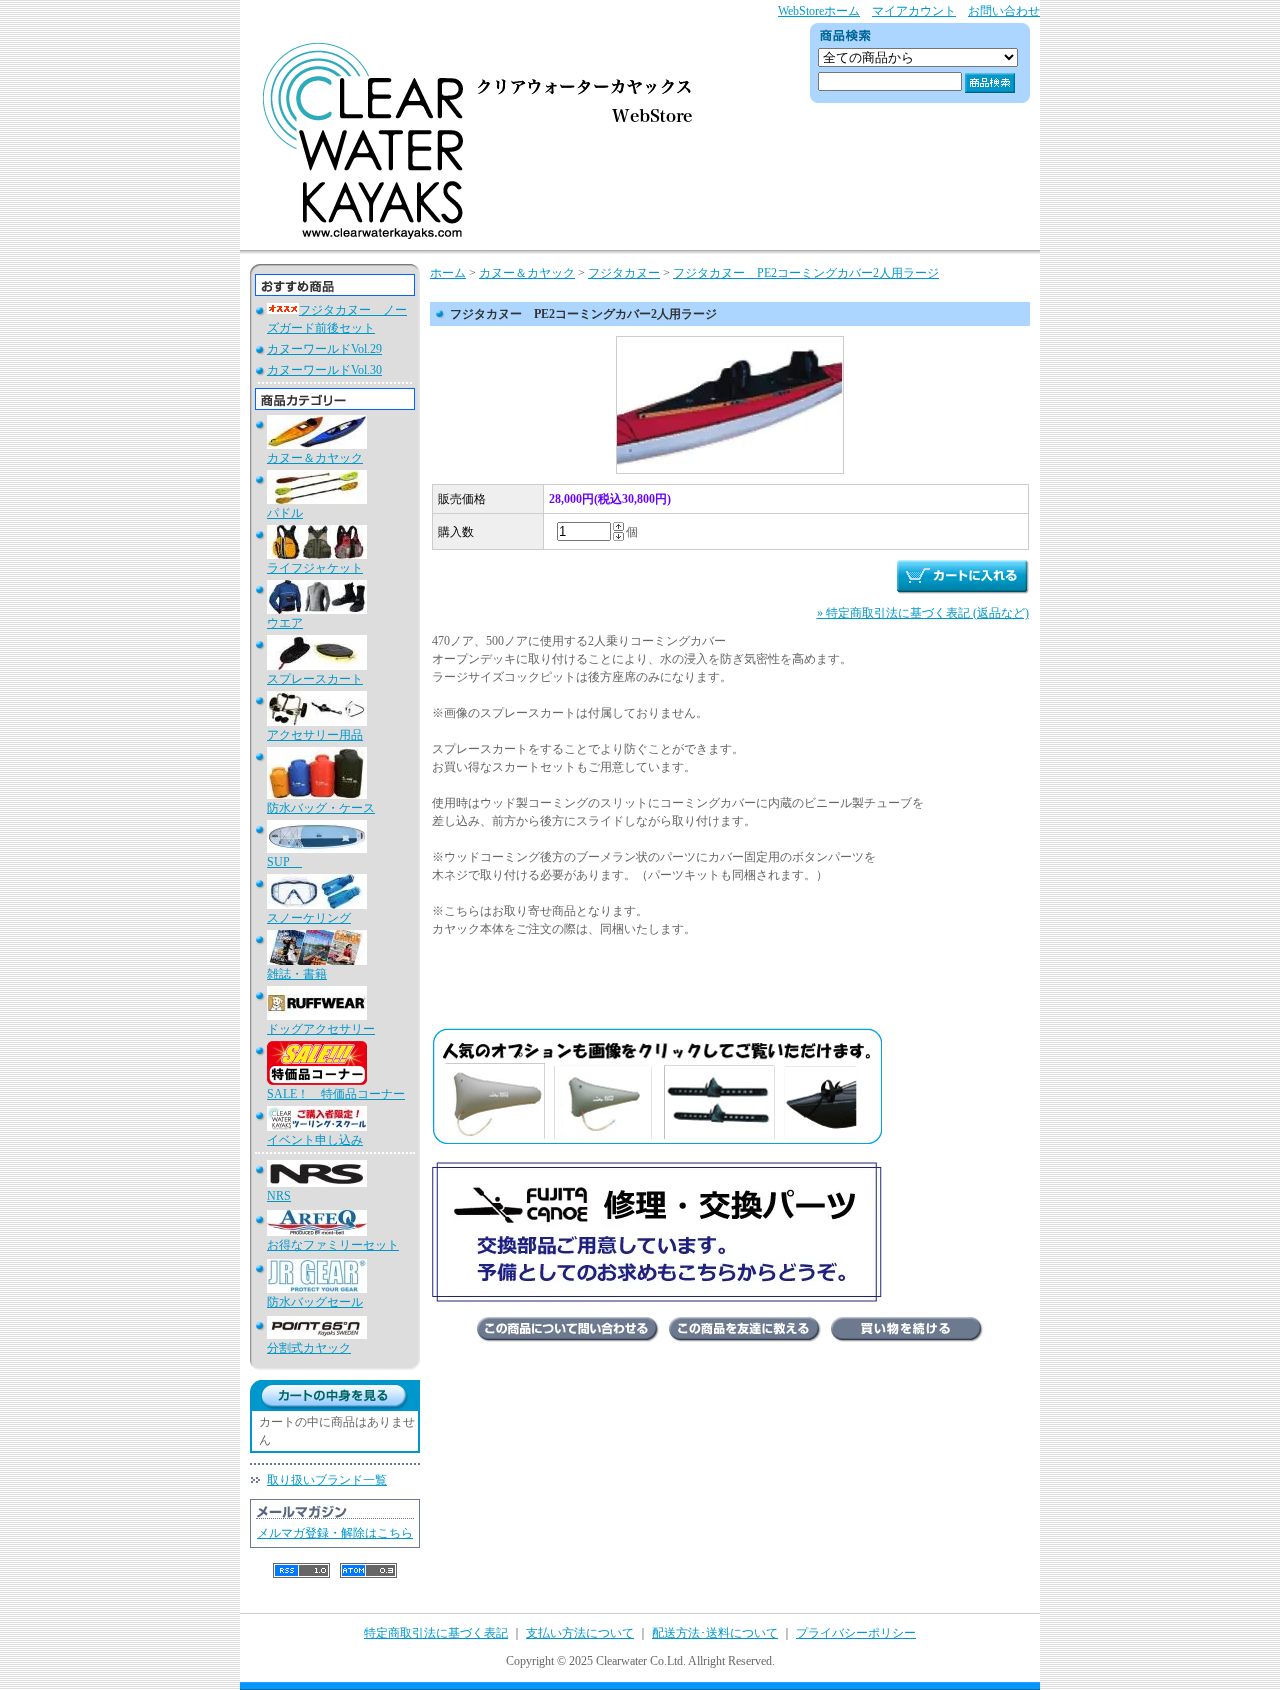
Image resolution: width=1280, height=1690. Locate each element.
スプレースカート (315, 679)
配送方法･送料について (715, 1633)
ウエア (285, 623)
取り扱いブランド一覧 (327, 1480)
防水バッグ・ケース (321, 808)
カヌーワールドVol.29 (324, 349)
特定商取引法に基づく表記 (436, 1633)
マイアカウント (914, 11)
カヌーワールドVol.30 (324, 370)
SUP (284, 862)
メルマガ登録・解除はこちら (335, 1533)
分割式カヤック (309, 1348)
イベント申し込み (315, 1140)
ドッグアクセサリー (321, 1029)
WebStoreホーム (819, 11)
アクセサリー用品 (315, 735)
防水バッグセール (315, 1302)
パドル (285, 513)
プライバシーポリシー (856, 1633)
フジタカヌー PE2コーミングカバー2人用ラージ (806, 273)
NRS (279, 1196)
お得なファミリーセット (333, 1245)
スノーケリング (309, 918)
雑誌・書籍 (297, 974)
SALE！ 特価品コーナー (336, 1094)
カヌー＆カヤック (315, 458)
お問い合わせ (1004, 11)
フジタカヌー (624, 273)
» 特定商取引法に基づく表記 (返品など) (923, 613)
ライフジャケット (315, 568)
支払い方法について (580, 1633)
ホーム (448, 273)
